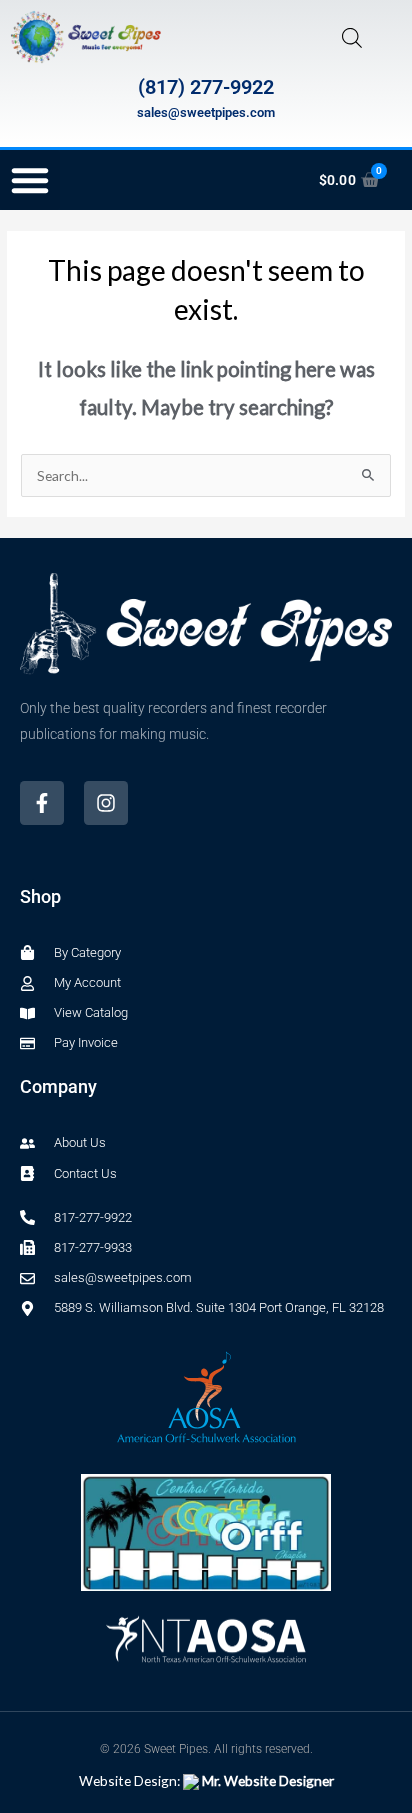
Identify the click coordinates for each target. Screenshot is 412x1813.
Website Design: (206, 1780)
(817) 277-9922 (206, 87)
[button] (30, 180)
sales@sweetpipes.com (206, 112)
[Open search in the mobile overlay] (352, 37)
